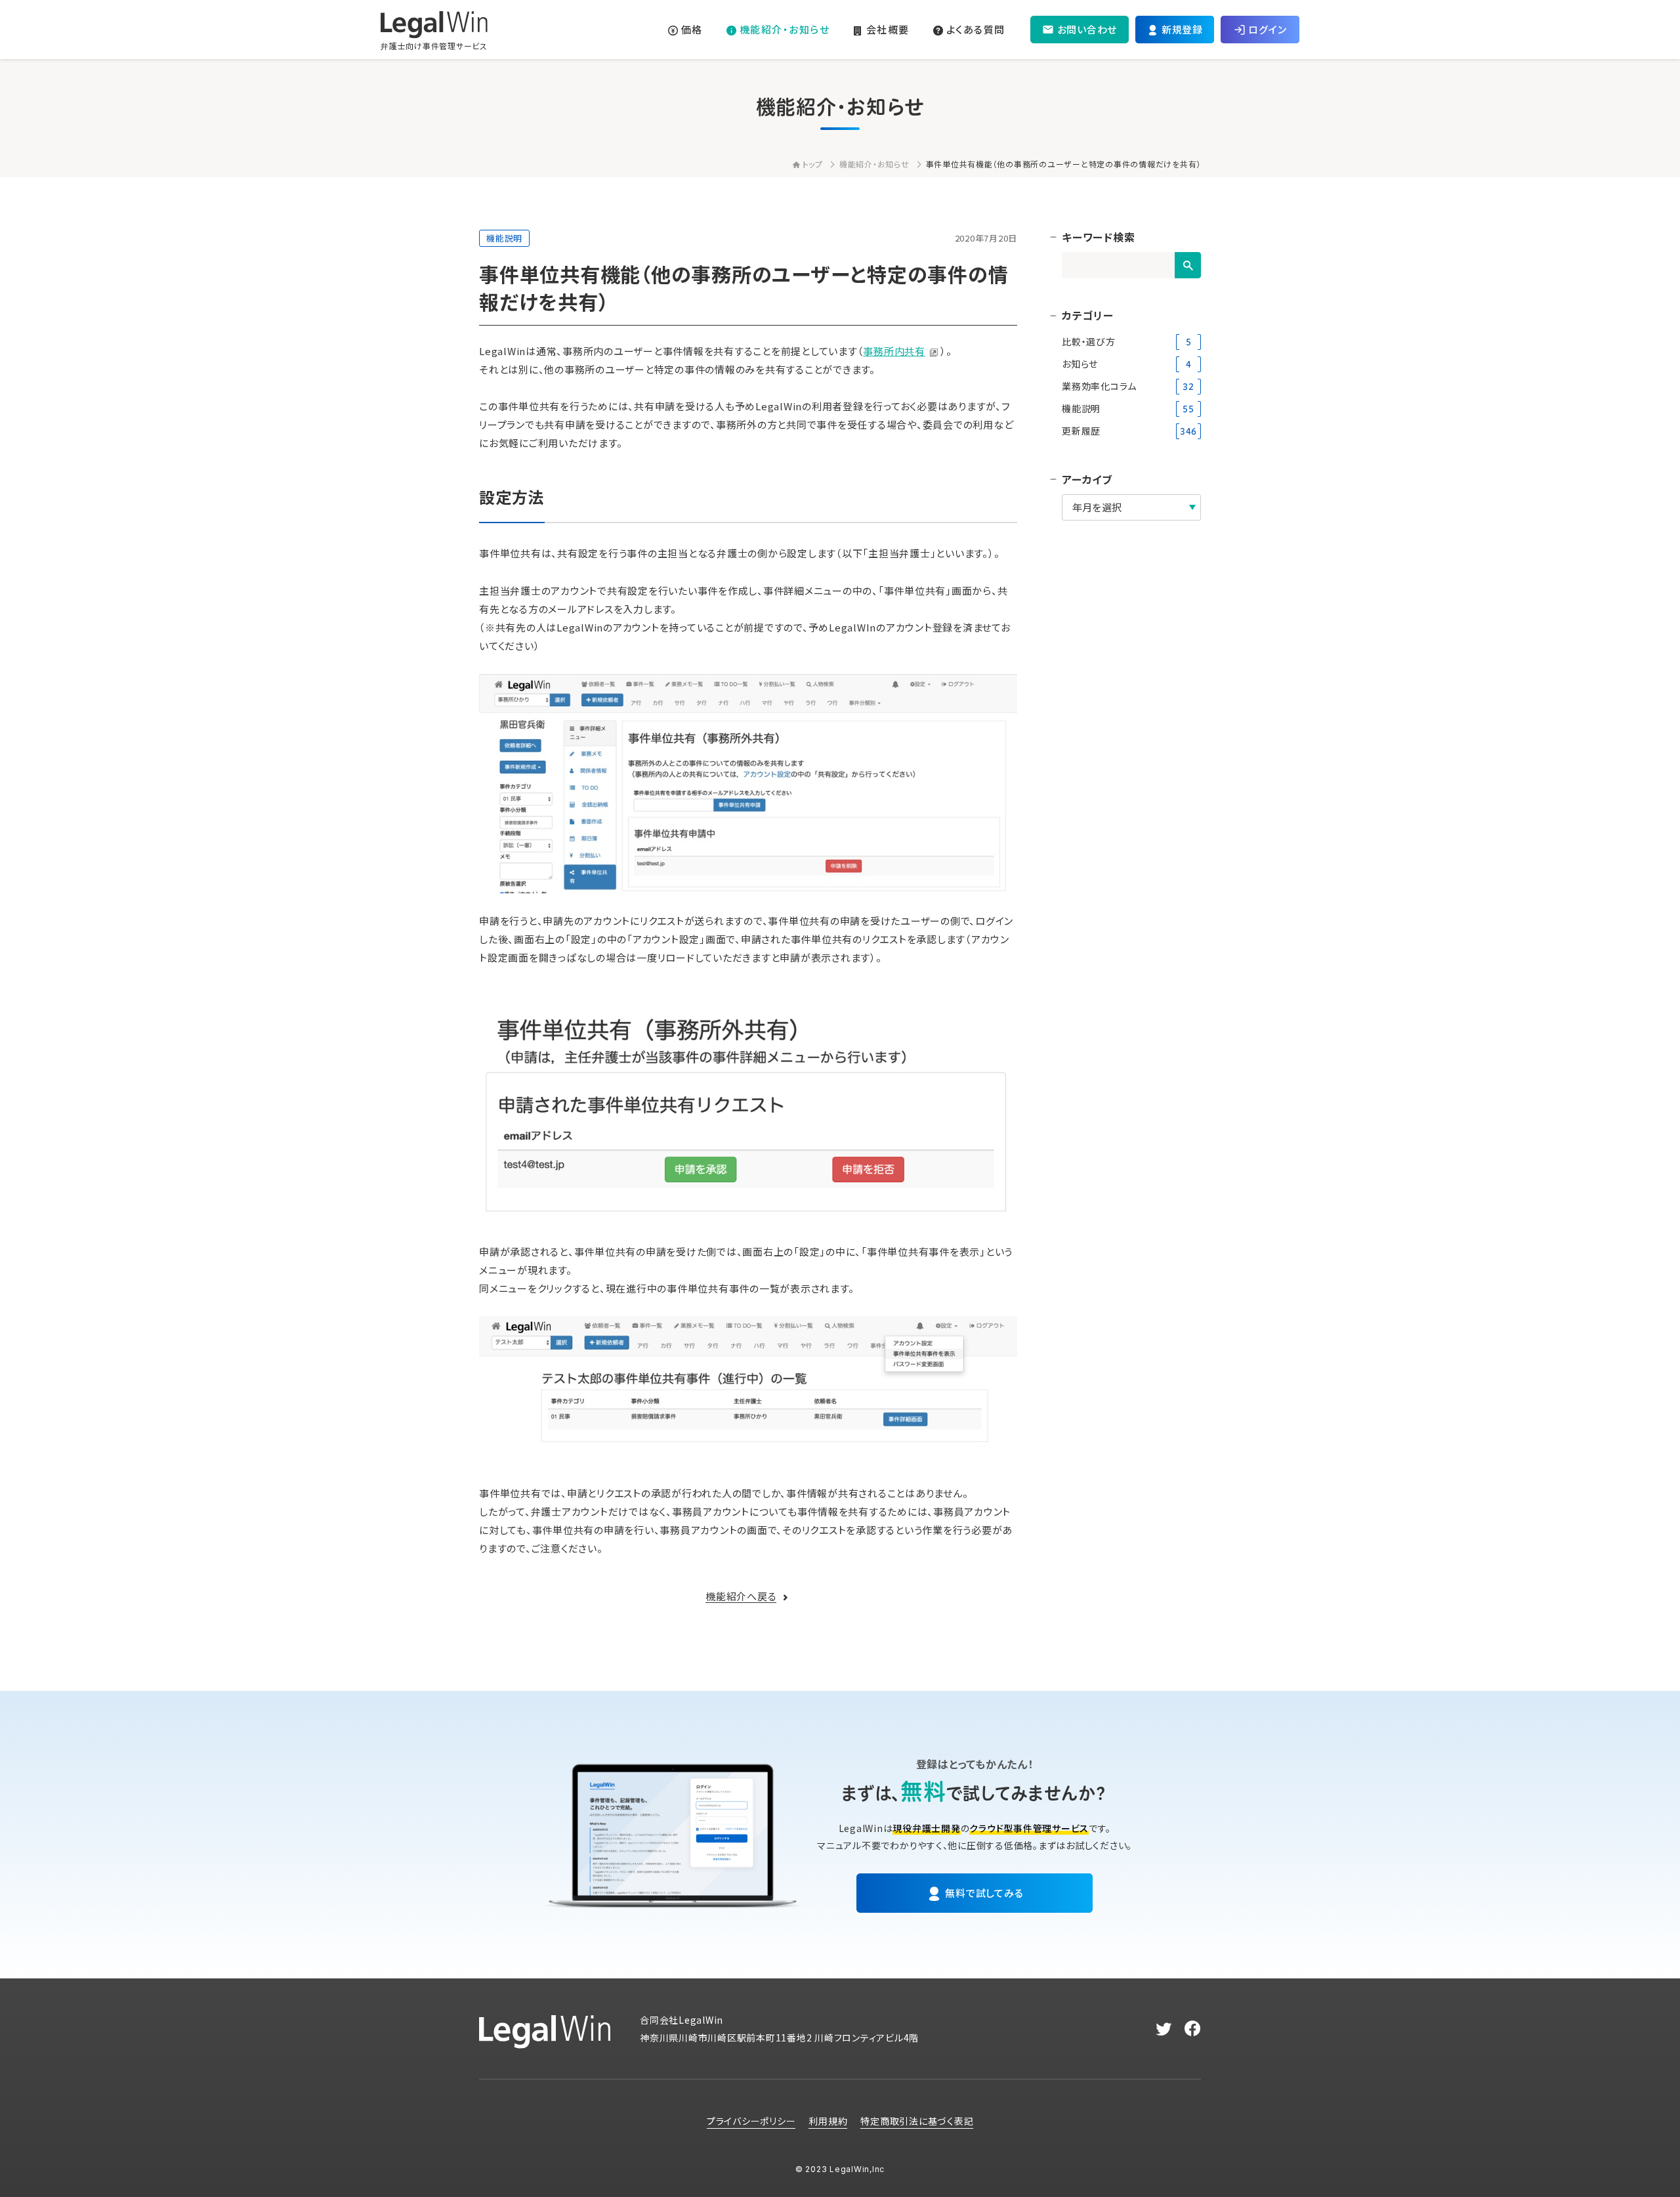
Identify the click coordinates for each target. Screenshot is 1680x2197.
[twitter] (1164, 2029)
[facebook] (1193, 2029)
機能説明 (504, 238)
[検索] (1188, 265)
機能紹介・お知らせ (874, 164)
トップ (813, 164)
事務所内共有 (894, 351)
